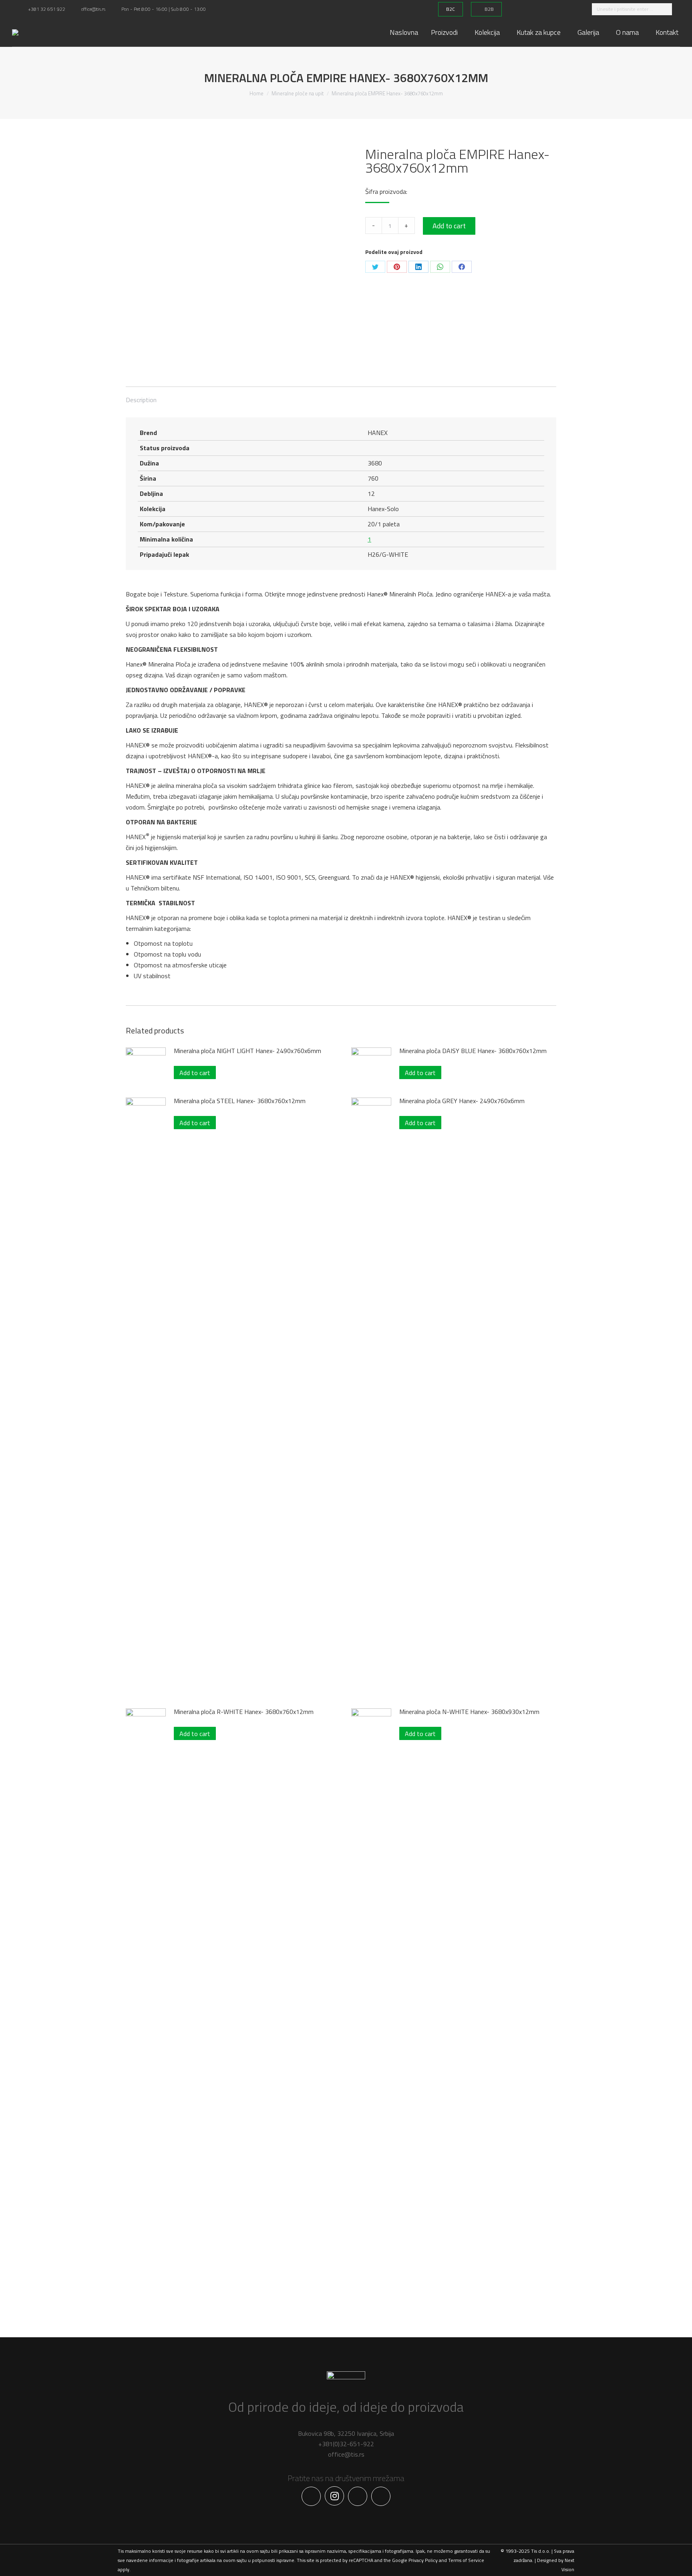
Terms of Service (466, 2560)
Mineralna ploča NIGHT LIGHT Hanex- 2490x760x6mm (247, 1051)
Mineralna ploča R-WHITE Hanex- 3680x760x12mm (244, 1712)
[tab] (141, 396)
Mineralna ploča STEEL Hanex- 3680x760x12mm (240, 1101)
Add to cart (449, 226)
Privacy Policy (423, 2560)
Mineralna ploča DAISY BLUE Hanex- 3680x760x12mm (473, 1051)
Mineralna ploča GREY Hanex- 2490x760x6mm (462, 1101)
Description (141, 400)
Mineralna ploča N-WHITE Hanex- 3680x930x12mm (469, 1712)
